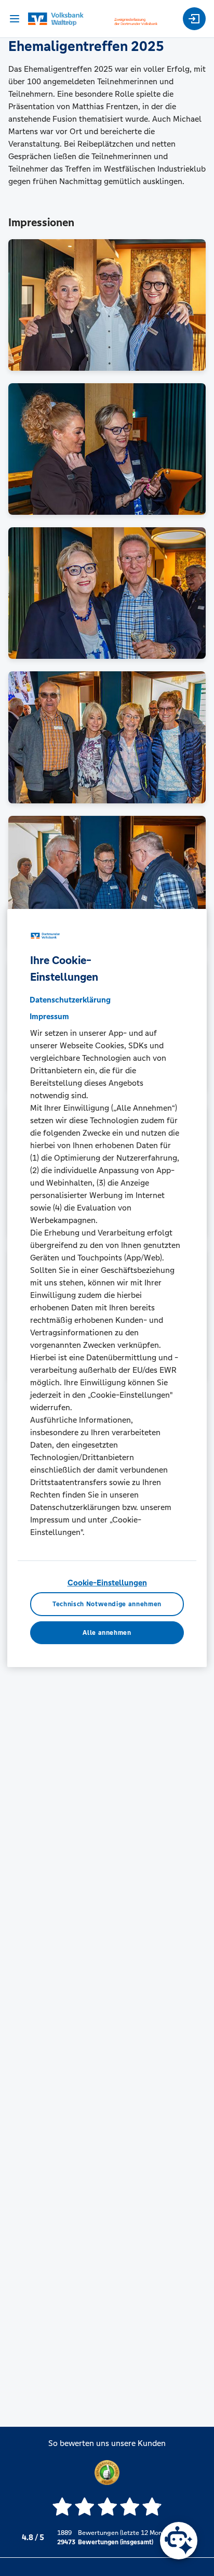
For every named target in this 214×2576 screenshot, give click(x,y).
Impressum (49, 1016)
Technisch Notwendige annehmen (107, 1604)
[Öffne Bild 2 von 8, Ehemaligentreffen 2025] (107, 449)
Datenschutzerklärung (70, 1000)
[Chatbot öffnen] (179, 2541)
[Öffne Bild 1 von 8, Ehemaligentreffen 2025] (107, 305)
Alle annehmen (107, 1633)
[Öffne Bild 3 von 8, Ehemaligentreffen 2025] (107, 593)
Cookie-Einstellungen (107, 1583)
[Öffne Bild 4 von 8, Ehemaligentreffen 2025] (107, 737)
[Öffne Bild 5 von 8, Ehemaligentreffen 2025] (107, 882)
